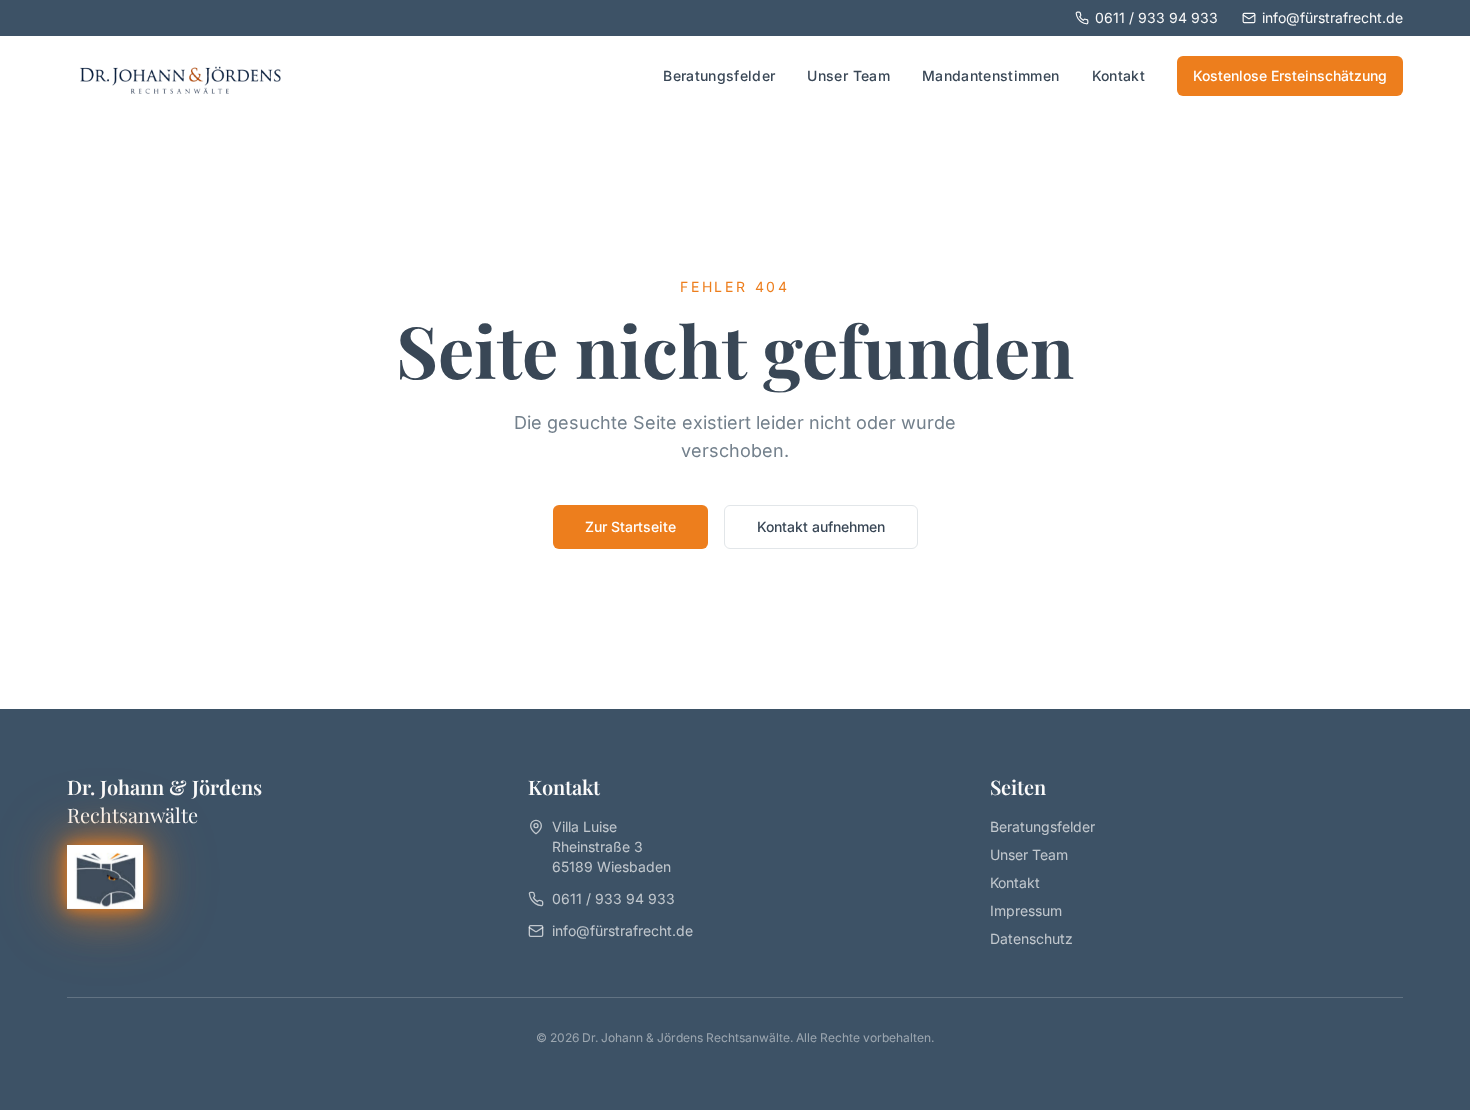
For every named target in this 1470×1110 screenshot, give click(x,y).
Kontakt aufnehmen (821, 526)
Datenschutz (1031, 938)
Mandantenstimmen (991, 75)
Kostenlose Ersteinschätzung (1290, 75)
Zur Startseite (630, 526)
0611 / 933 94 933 (1156, 17)
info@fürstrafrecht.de (1332, 17)
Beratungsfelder (719, 75)
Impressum (1026, 910)
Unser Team (848, 75)
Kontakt (1118, 75)
